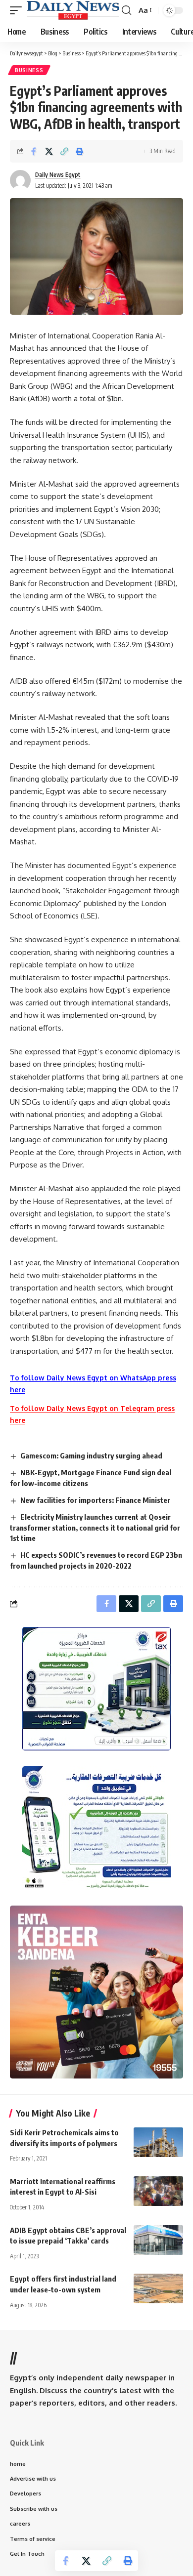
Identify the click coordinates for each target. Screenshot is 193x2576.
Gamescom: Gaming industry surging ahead (91, 1455)
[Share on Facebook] (34, 151)
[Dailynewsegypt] (73, 10)
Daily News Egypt (58, 175)
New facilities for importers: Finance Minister (95, 1500)
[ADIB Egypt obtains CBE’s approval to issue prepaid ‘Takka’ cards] (158, 2240)
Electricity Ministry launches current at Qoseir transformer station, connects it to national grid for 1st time (95, 1528)
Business (29, 70)
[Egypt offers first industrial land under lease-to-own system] (158, 2288)
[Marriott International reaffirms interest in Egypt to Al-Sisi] (158, 2191)
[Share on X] (49, 151)
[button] (18, 10)
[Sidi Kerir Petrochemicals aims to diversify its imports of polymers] (158, 2142)
